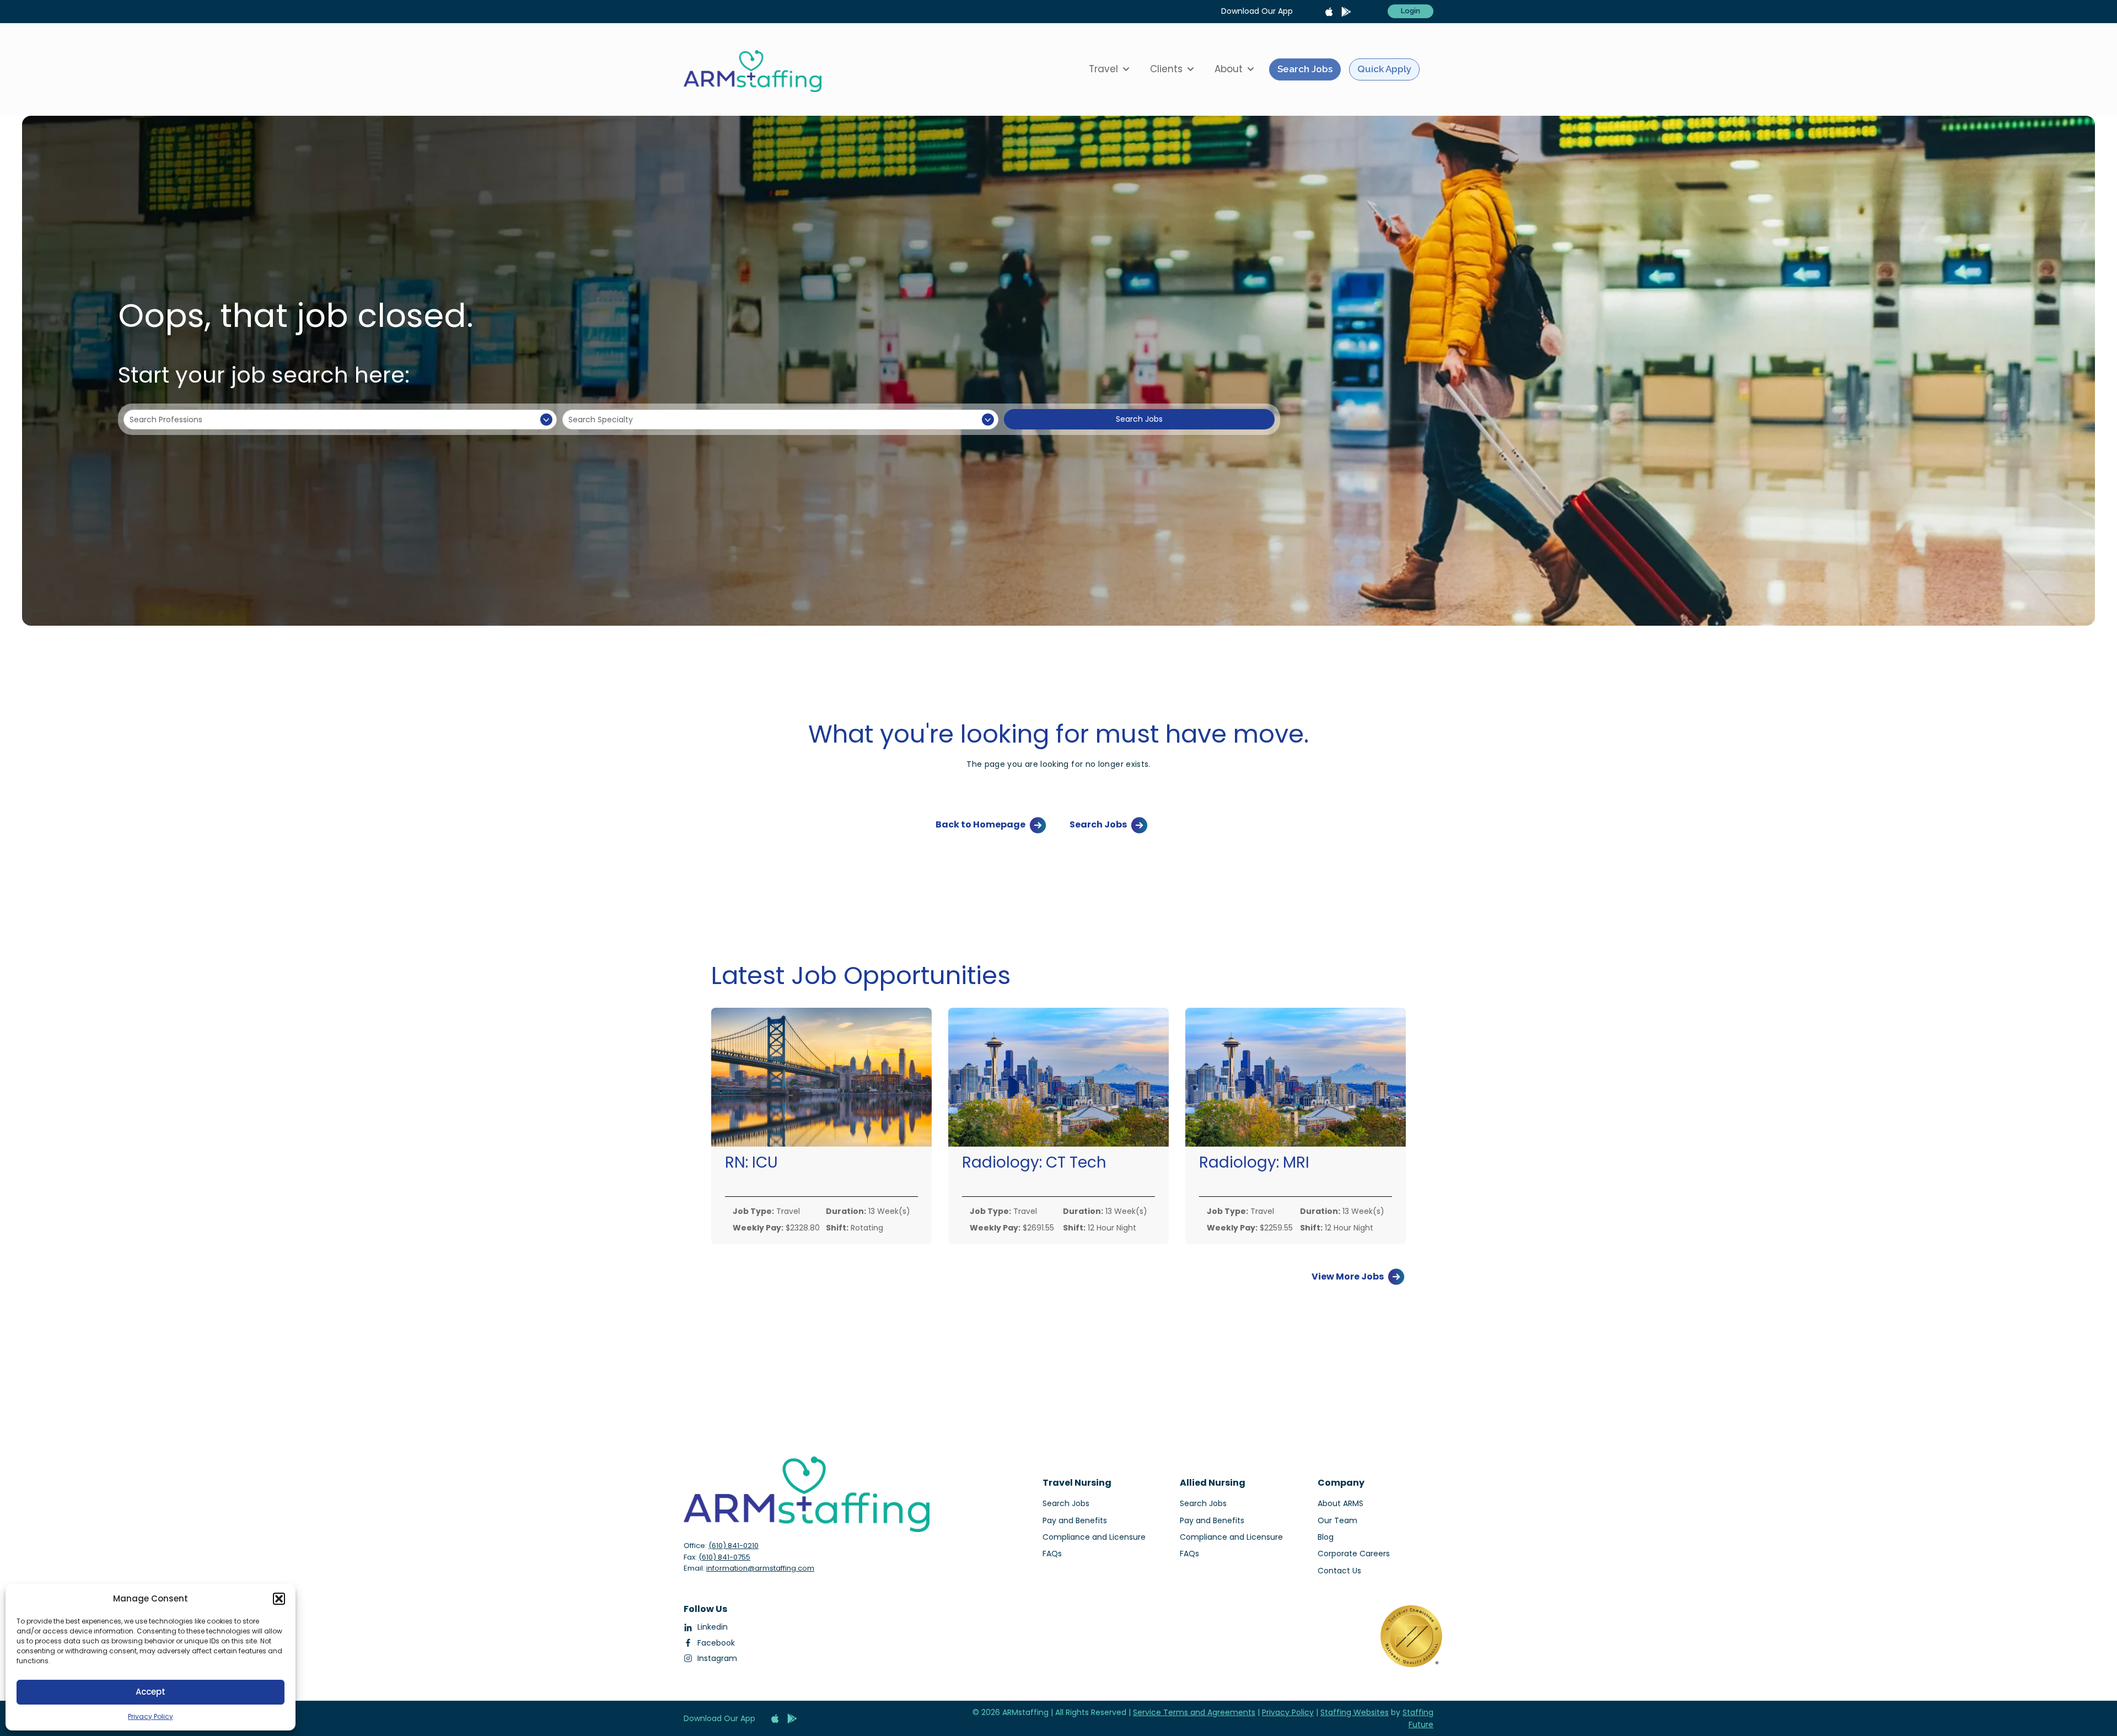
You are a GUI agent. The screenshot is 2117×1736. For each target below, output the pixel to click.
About (1229, 69)
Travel (1103, 69)
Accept (151, 1692)
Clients (1166, 69)
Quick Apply (1384, 69)
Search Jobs (1305, 69)
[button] (279, 1599)
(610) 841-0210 (734, 1546)
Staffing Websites (1355, 1712)
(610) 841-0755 (724, 1557)
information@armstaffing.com (760, 1568)
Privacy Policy (151, 1716)
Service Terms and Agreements (1194, 1712)
